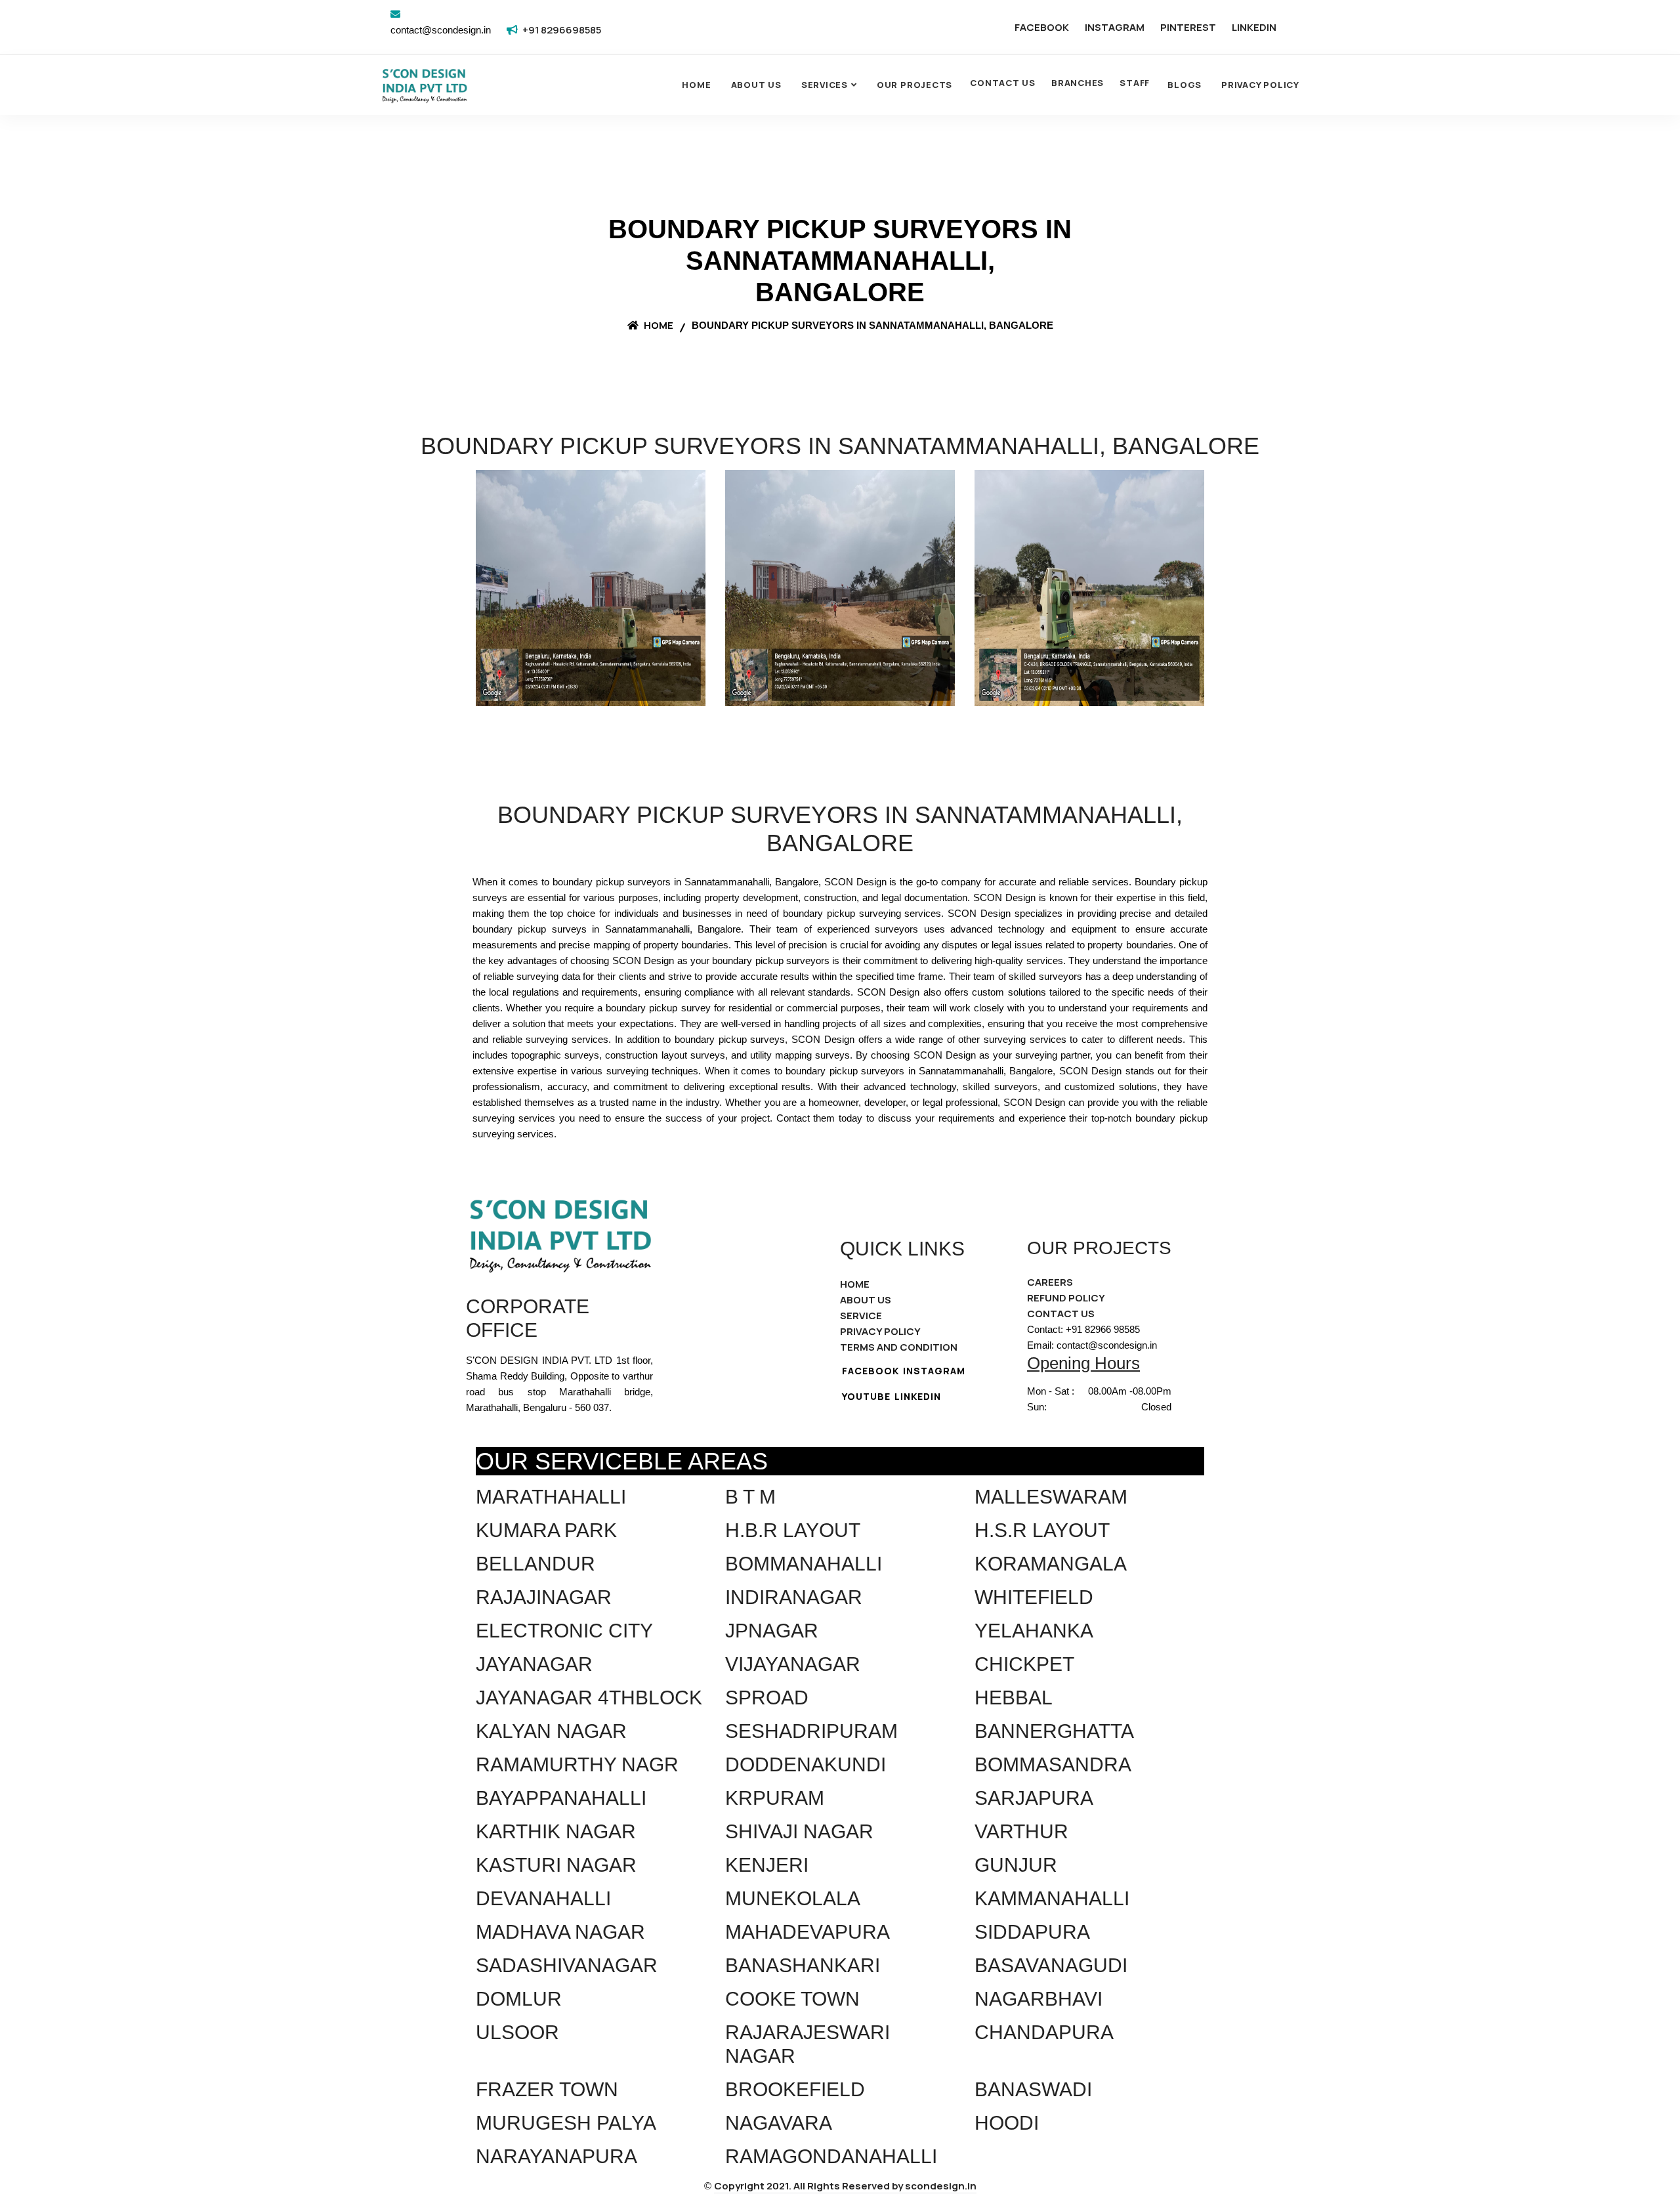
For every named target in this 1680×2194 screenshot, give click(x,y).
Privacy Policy (1260, 85)
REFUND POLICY (1066, 1298)
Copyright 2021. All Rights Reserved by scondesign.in (845, 2186)
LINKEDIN (1254, 27)
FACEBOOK (1042, 27)
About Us (756, 85)
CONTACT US (1003, 83)
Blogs (1185, 85)
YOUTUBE (866, 1396)
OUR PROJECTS (914, 85)
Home (696, 85)
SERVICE (861, 1316)
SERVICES (825, 85)
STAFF (1135, 83)
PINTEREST (1188, 27)
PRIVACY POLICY (880, 1331)
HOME (855, 1284)
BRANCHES (1078, 83)
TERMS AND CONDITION (899, 1347)
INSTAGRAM (1115, 27)
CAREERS (1050, 1282)
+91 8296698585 (562, 30)
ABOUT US (866, 1300)
